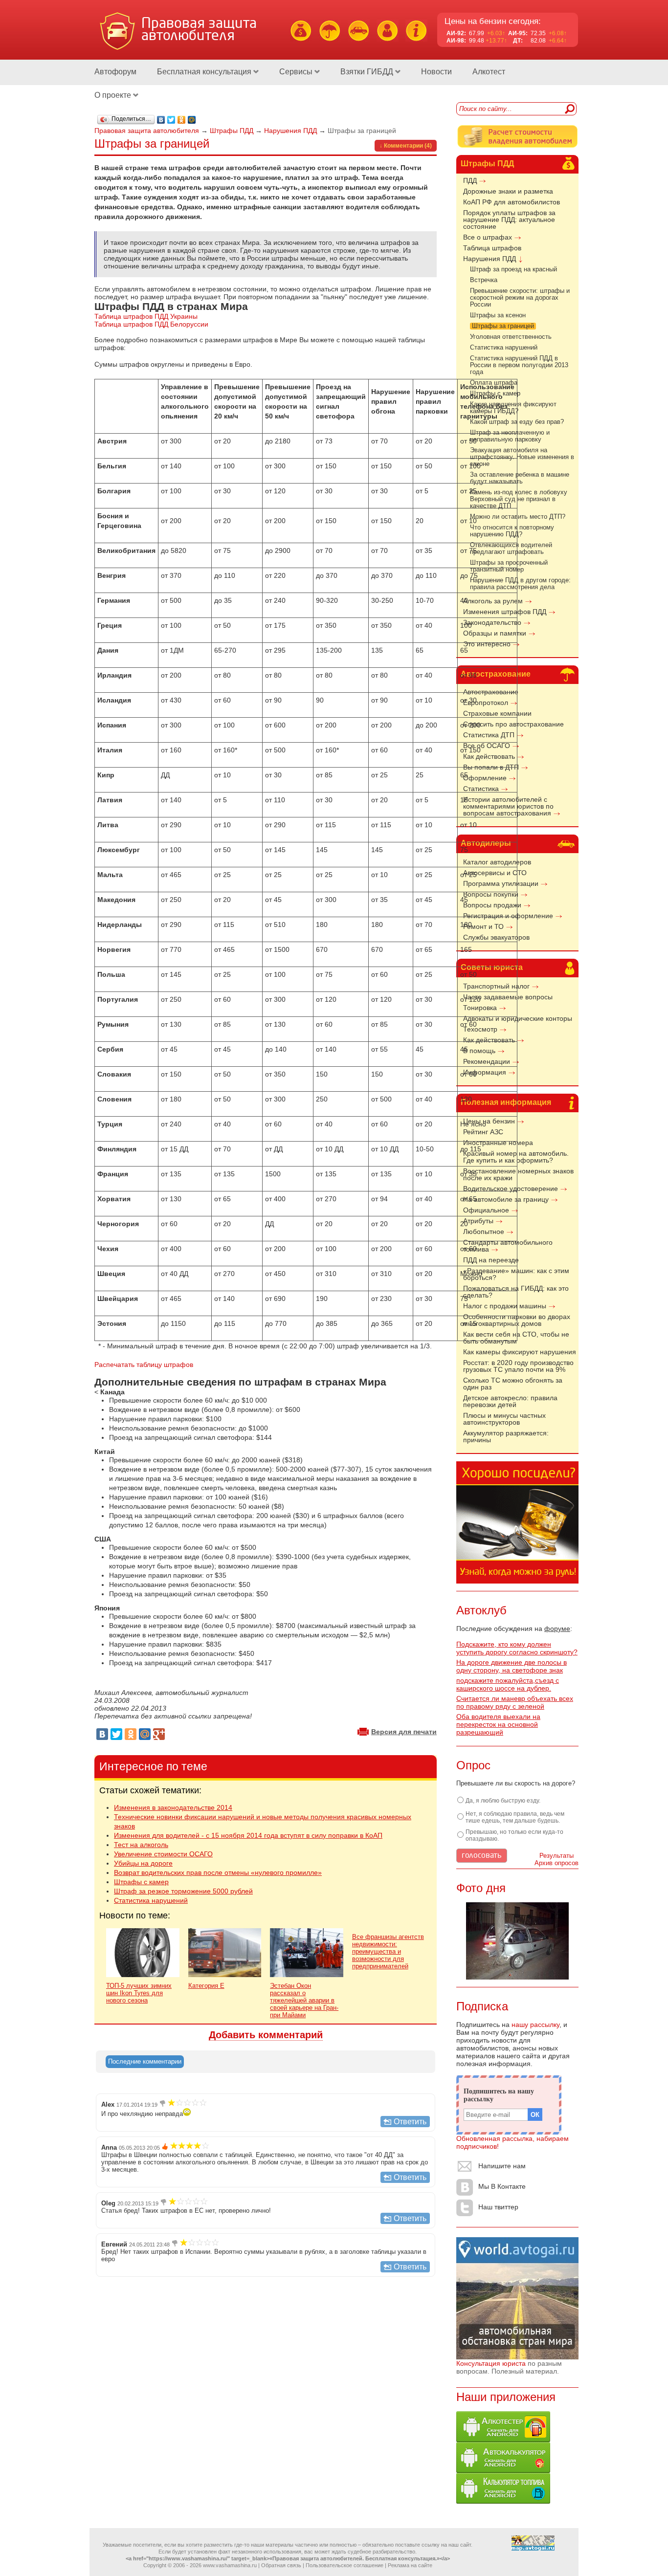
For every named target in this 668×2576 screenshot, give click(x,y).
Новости (436, 72)
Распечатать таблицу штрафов (144, 1365)
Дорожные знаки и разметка (508, 191)
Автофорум (115, 72)
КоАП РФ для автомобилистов (512, 202)
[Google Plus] (159, 1734)
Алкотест (489, 72)
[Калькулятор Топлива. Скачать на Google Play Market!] (503, 2501)
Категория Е (206, 1986)
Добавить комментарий (266, 2035)
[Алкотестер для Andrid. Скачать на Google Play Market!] (503, 2440)
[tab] (145, 2062)
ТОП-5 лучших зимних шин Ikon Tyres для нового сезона (139, 1993)
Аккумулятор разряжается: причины (506, 1436)
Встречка (484, 280)
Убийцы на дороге (143, 1863)
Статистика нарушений (504, 348)
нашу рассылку (535, 2025)
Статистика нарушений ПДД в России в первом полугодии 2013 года (519, 365)
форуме (557, 1629)
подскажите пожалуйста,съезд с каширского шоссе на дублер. (508, 1684)
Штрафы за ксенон (498, 315)
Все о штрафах (488, 237)
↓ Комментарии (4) (406, 146)
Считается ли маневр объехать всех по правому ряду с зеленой (515, 1702)
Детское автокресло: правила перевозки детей (510, 1401)
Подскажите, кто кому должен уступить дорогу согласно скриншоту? (517, 1648)
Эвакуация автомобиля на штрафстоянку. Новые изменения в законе (522, 457)
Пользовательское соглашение (345, 2565)
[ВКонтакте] (161, 120)
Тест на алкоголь (141, 1845)
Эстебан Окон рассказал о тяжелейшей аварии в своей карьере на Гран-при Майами (304, 2000)
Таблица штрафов (492, 248)
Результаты (557, 1856)
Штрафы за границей (503, 326)
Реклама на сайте (410, 2565)
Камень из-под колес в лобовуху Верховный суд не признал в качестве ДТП (519, 499)
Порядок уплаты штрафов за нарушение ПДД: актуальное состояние (509, 220)
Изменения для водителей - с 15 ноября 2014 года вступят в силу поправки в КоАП (248, 1835)
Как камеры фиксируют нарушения (520, 1352)
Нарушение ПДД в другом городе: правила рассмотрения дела (520, 584)
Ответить (410, 2122)
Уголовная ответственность (511, 337)
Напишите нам (502, 2166)
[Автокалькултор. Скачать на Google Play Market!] (503, 2470)
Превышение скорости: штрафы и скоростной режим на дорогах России (520, 298)
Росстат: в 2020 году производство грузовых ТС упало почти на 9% (518, 1366)
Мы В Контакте (502, 2187)
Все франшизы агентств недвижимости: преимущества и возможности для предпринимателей (388, 1951)
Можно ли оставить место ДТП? (518, 517)
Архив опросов (557, 1863)
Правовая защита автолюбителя (147, 131)
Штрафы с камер (141, 1882)
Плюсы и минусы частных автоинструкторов (504, 1419)
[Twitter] (171, 120)
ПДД (470, 180)
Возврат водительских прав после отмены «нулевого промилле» (218, 1872)
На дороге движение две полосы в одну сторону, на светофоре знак (512, 1666)
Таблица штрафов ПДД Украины (146, 316)
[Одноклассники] (182, 120)
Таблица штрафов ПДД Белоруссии (151, 324)
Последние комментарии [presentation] (145, 2061)
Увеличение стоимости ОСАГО (163, 1854)
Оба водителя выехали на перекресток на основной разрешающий (498, 1724)
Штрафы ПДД (487, 164)
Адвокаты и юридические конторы (518, 1018)
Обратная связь (281, 2565)
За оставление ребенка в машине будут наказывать (520, 478)
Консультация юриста (491, 2363)
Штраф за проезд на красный (513, 269)
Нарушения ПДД (490, 259)
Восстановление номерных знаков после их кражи (518, 1174)
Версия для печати (404, 1732)
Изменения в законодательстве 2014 (173, 1807)
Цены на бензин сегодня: (493, 21)
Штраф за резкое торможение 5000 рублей (183, 1891)
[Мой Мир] (192, 120)
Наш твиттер (498, 2207)
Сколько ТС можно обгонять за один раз (513, 1384)
